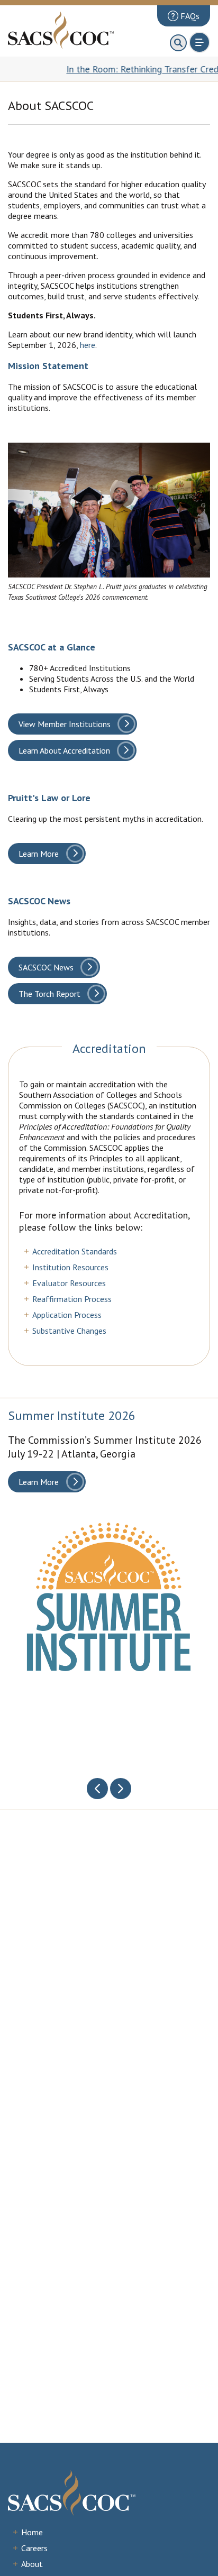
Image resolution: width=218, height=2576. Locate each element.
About (32, 2564)
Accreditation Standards (75, 1251)
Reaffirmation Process (72, 1299)
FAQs (189, 16)
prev (97, 1789)
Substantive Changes (69, 1331)
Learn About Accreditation (64, 750)
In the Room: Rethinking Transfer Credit (115, 69)
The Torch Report (49, 994)
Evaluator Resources (69, 1283)
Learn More (39, 854)
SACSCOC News (46, 967)
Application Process (67, 1315)
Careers (34, 2548)
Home (32, 2532)
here (88, 345)
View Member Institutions (65, 724)
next (121, 1789)
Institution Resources (70, 1267)
